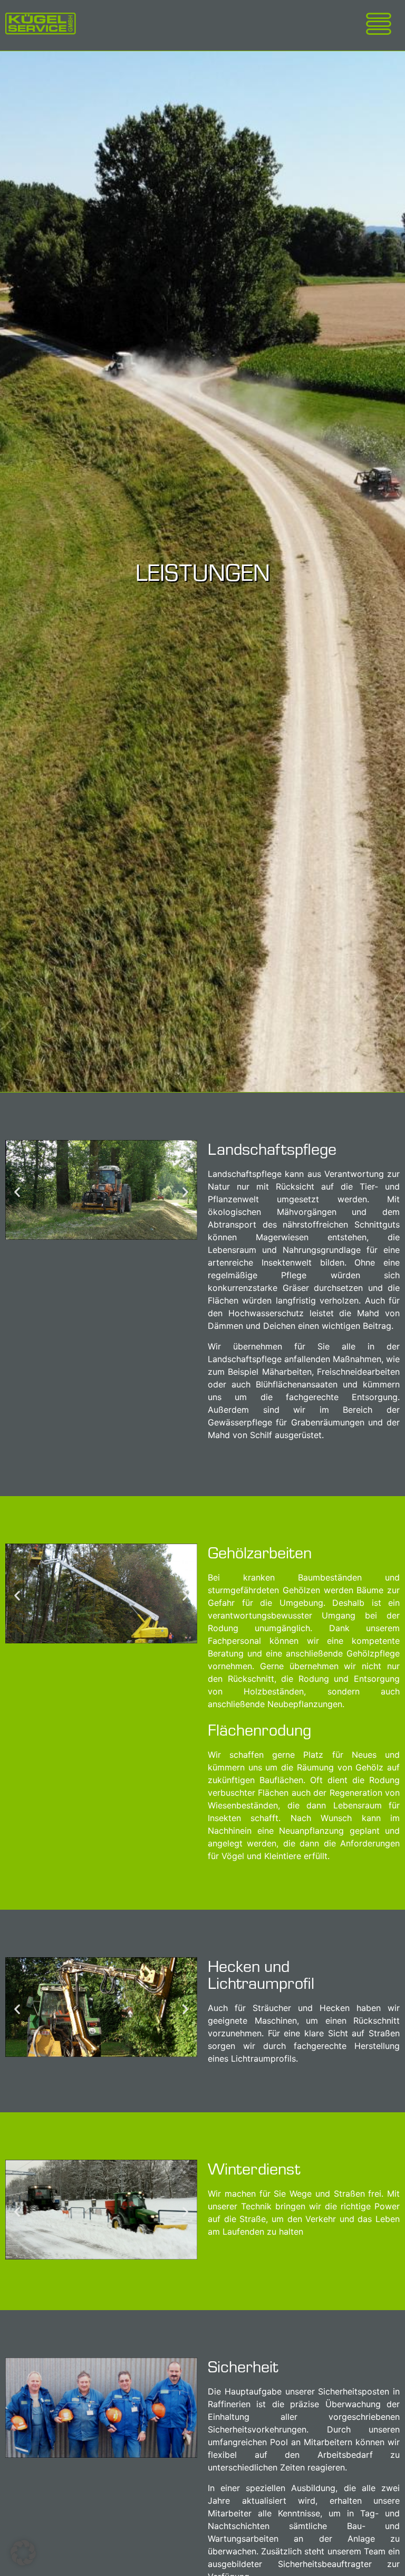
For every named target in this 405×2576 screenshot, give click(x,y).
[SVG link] (41, 23)
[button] (17, 1191)
